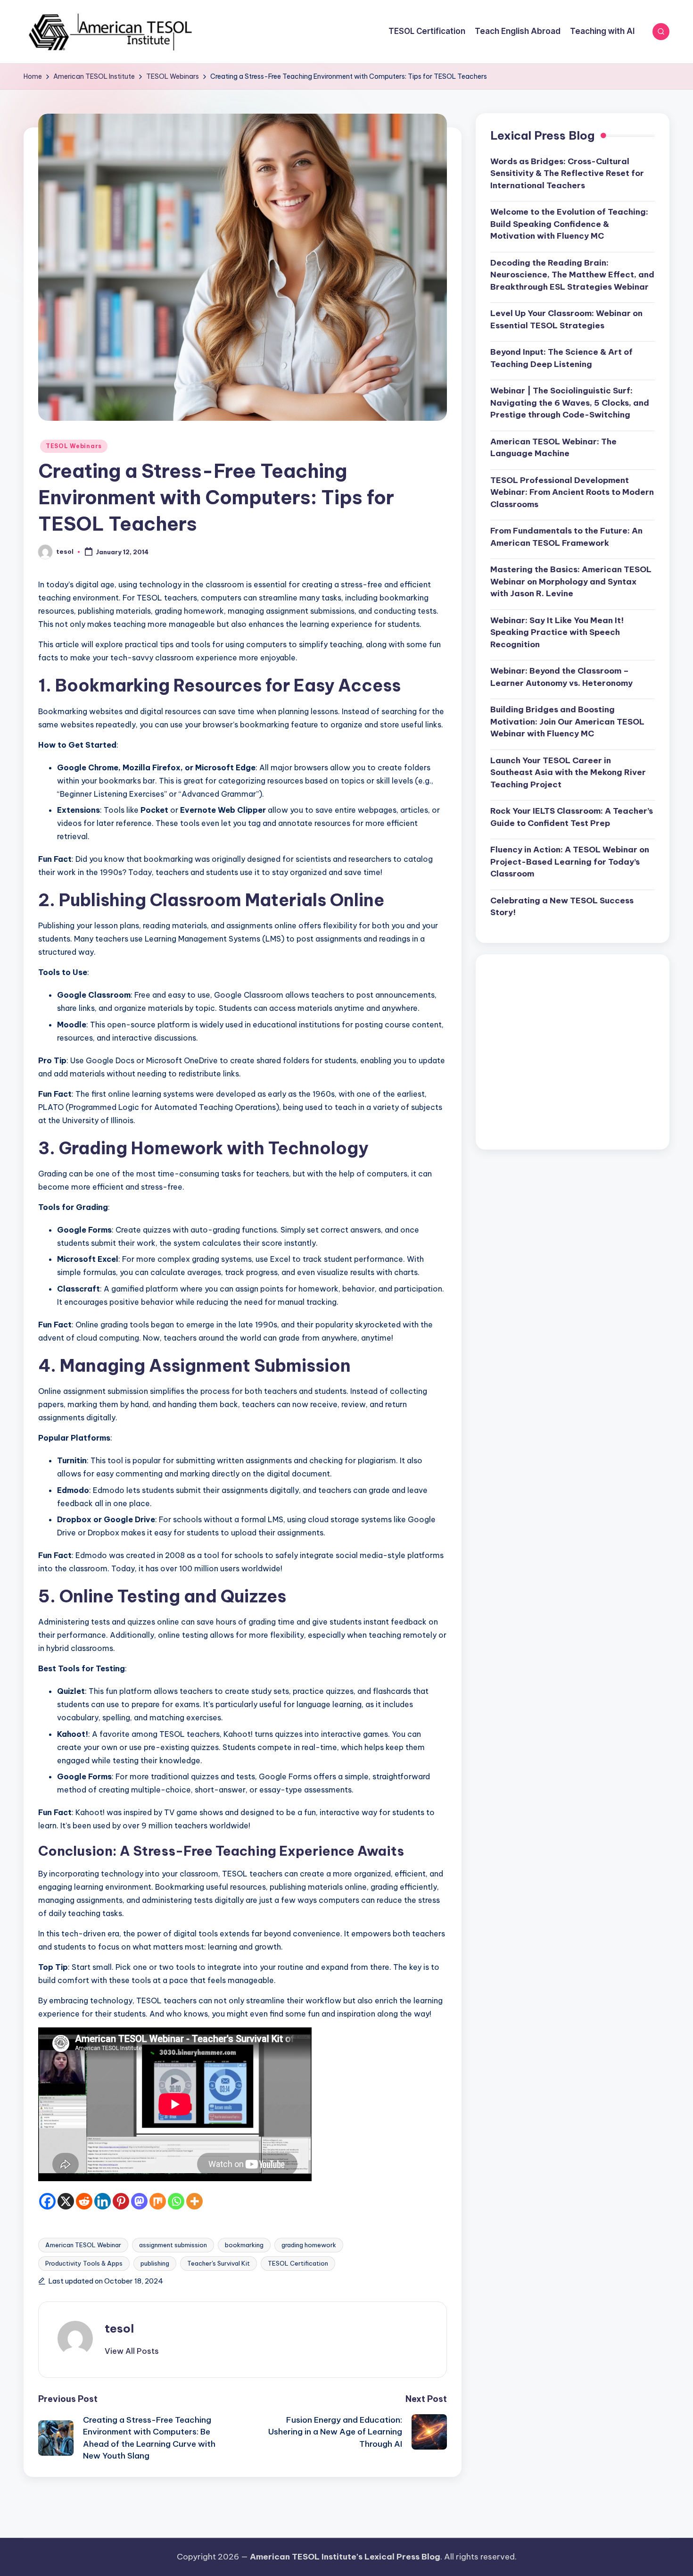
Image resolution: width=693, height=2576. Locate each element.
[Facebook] (47, 2201)
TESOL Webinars (74, 446)
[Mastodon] (139, 2201)
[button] (132, 2351)
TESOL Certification (298, 2263)
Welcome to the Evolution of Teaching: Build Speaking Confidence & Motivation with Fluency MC (569, 224)
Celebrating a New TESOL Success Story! (562, 907)
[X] (66, 2201)
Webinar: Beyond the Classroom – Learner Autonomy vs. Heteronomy (561, 677)
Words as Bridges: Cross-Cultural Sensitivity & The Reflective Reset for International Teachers (567, 173)
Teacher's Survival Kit (219, 2263)
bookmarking (244, 2245)
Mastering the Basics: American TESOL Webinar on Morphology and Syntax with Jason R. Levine (571, 582)
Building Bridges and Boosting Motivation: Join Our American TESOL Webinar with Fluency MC (567, 722)
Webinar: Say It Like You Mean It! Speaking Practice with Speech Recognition (557, 632)
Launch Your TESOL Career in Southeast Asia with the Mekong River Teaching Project (568, 772)
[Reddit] (84, 2201)
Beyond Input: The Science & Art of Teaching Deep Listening (561, 358)
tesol (119, 2328)
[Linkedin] (103, 2201)
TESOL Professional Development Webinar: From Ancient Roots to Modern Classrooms (572, 492)
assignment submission (173, 2245)
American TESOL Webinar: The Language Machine (553, 448)
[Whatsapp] (176, 2201)
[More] (194, 2201)
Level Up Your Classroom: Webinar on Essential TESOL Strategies (566, 320)
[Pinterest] (121, 2201)
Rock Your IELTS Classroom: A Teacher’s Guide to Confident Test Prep (572, 817)
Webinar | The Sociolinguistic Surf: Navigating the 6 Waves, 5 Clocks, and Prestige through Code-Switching (570, 403)
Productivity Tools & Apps (84, 2263)
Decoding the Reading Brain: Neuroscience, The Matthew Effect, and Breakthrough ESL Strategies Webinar (572, 275)
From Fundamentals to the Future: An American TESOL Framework (566, 537)
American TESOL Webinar (83, 2245)
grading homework (309, 2245)
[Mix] (158, 2201)
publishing (155, 2263)
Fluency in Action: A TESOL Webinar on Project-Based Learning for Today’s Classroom (570, 862)
